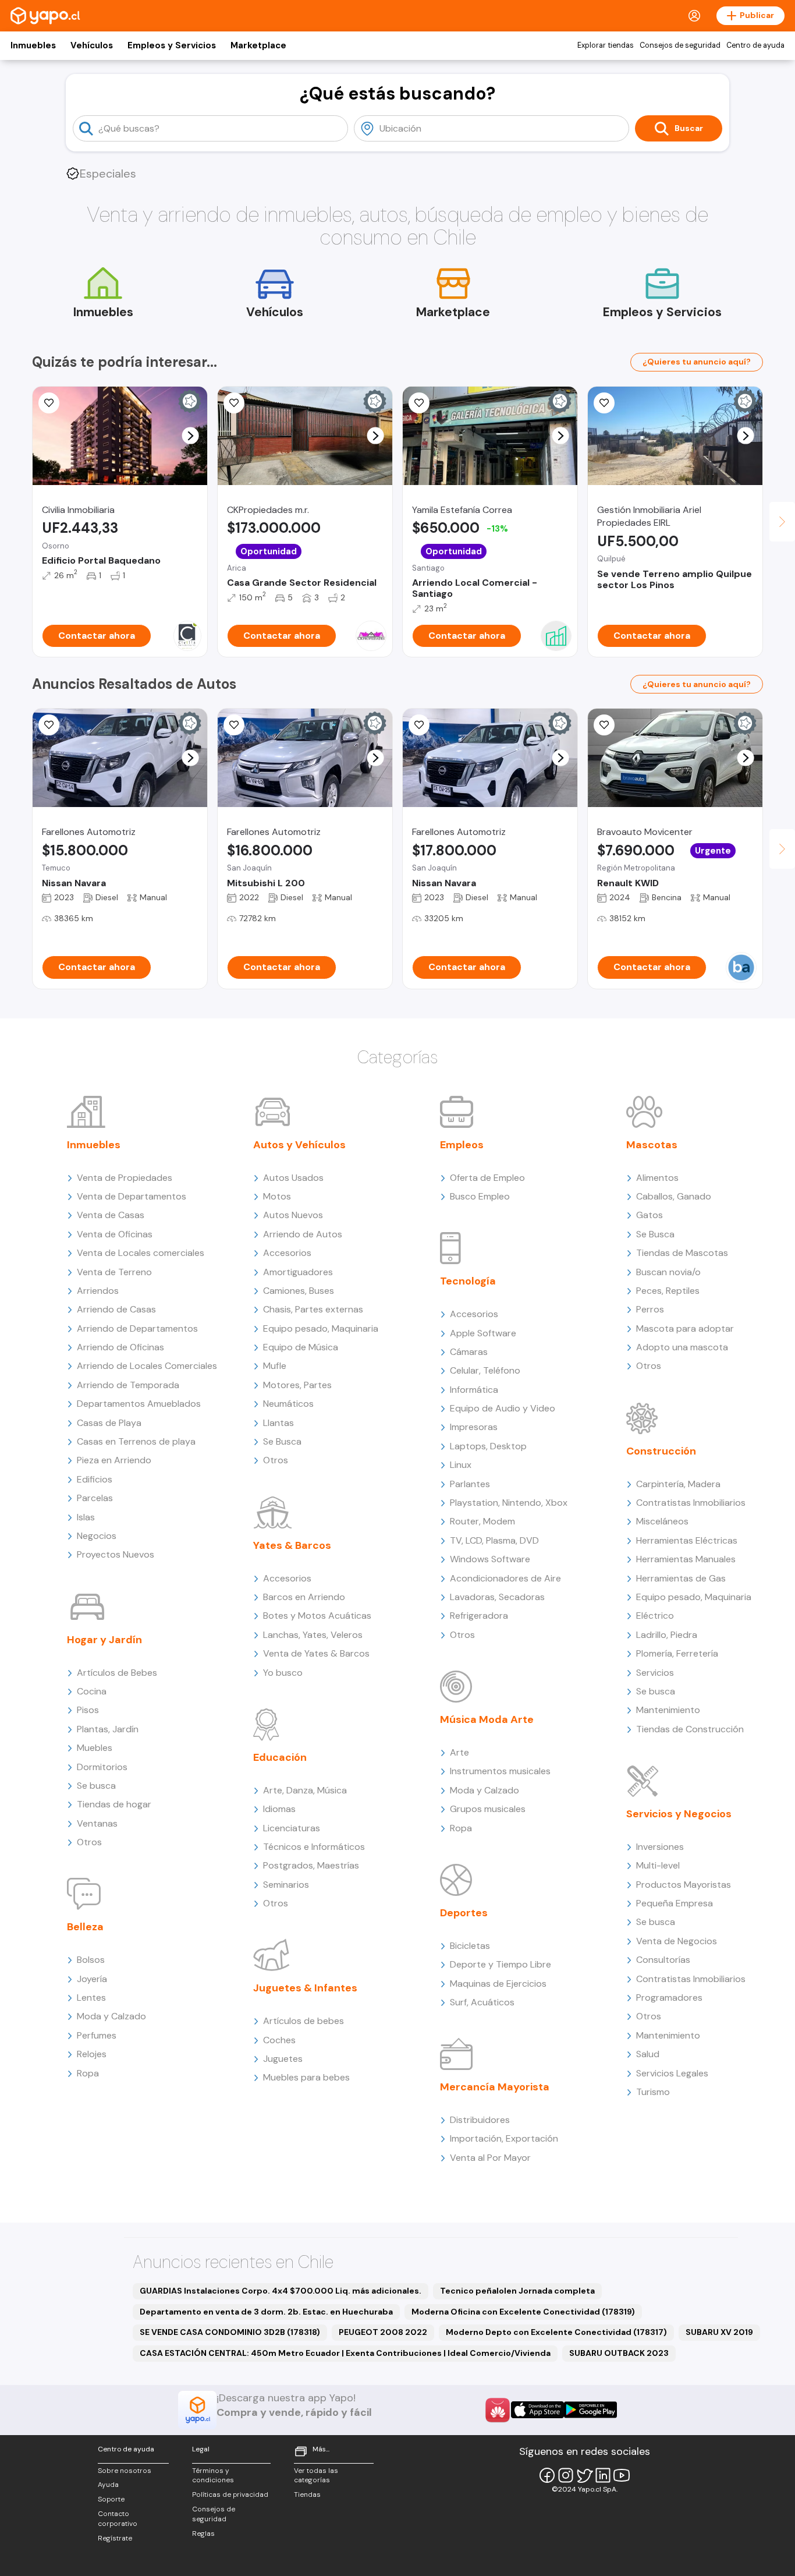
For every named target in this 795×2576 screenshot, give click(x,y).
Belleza (85, 1927)
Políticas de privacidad (230, 2494)
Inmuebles (33, 45)
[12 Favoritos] (49, 403)
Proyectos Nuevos (116, 1554)
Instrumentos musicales (500, 1771)
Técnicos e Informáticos (314, 1847)
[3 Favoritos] (419, 403)
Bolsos (91, 1960)
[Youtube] (622, 2475)
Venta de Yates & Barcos (316, 1653)
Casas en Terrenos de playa (136, 1441)
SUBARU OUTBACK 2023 (619, 2353)
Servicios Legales (672, 2073)
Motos (277, 1196)
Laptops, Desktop (488, 1446)
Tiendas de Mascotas (682, 1253)
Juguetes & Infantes (305, 1988)
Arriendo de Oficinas (120, 1347)
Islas (86, 1517)
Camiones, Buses (299, 1291)
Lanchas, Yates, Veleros (313, 1635)
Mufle (275, 1366)
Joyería (92, 1979)
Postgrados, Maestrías (311, 1865)
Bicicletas (470, 1946)
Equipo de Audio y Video (503, 1408)
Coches (279, 2040)
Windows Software (490, 1559)
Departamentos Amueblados (139, 1404)
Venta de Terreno (114, 1272)
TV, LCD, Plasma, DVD (494, 1540)
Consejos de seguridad (680, 45)
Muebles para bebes (306, 2077)
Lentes (91, 1998)
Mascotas (652, 1145)
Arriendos (98, 1291)
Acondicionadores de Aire (505, 1578)
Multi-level (658, 1865)
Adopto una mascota (682, 1347)
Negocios (97, 1536)
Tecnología (468, 1281)
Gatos (650, 1215)
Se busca (96, 1786)
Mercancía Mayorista (495, 2087)
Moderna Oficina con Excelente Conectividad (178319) (523, 2312)
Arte (459, 1752)
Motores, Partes (297, 1385)
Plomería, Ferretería (677, 1653)
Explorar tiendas (606, 45)
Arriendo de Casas (116, 1309)
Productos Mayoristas (684, 1885)
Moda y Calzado (111, 2016)
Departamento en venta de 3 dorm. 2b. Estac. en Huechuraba (266, 2312)
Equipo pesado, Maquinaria (321, 1328)
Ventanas (97, 1823)
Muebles (95, 1748)
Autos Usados (293, 1178)
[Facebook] (547, 2475)
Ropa (88, 2073)
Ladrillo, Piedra (667, 1635)
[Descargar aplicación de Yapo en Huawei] (498, 2410)
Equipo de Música (301, 1347)
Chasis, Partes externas (313, 1309)
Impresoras (474, 1427)
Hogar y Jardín (104, 1640)
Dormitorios (102, 1767)
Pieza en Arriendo (114, 1460)
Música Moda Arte (487, 1719)
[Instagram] (566, 2475)
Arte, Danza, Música (305, 1790)
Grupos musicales (488, 1809)
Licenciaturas (292, 1828)
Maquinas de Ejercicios (498, 1984)
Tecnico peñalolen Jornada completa (517, 2291)
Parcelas (95, 1498)
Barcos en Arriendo (304, 1597)
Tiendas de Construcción (690, 1729)
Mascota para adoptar (685, 1328)
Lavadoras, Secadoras (497, 1597)
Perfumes (97, 2035)
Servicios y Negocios (679, 1814)
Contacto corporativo (118, 2519)
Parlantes (470, 1484)
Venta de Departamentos (132, 1196)
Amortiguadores (298, 1272)
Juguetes (283, 2059)
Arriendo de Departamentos (137, 1328)
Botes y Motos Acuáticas (317, 1616)
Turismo (653, 2092)
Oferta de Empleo (487, 1178)
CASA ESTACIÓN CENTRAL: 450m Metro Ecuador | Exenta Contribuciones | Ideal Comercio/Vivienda (345, 2353)
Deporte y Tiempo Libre (501, 1964)
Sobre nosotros (125, 2471)
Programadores (669, 1998)
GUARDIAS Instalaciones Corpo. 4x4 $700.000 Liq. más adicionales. (281, 2291)
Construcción (661, 1451)
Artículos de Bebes (117, 1673)
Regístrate (115, 2538)
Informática (474, 1390)
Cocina (92, 1691)
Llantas (278, 1423)
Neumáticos (288, 1404)
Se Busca (282, 1441)
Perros (650, 1309)
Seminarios (286, 1885)
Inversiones (660, 1847)
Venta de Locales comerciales (141, 1253)
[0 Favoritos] (234, 403)
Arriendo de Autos (303, 1234)
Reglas (203, 2533)
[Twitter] (584, 2475)
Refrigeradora (479, 1616)
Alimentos (657, 1178)
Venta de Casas (111, 1215)
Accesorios (287, 1253)
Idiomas (279, 1809)
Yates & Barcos (292, 1545)
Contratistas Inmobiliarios (691, 1503)
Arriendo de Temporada (128, 1385)
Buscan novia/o (668, 1272)
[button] (191, 436)
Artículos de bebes (304, 2021)
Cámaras (469, 1352)
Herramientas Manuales (686, 1559)
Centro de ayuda (755, 45)
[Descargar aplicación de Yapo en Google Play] (590, 2410)
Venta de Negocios (677, 1941)
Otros (89, 1842)
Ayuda (108, 2485)
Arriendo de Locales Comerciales (147, 1366)
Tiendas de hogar (114, 1804)
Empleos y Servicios (172, 45)
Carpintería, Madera (678, 1484)
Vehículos (92, 45)
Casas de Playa (109, 1423)
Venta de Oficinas (115, 1234)
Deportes (464, 1913)
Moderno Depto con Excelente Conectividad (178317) (556, 2332)
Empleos (462, 1145)
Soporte (111, 2499)
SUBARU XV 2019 (719, 2332)
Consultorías (663, 1960)
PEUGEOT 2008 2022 (383, 2332)
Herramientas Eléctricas (687, 1540)
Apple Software (483, 1333)
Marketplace (258, 45)
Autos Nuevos (293, 1215)
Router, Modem (482, 1521)
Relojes (92, 2054)
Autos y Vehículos (299, 1145)
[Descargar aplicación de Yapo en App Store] (537, 2410)
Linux (461, 1465)
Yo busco (283, 1673)
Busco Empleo (480, 1196)
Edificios (95, 1479)
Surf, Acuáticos (482, 2002)
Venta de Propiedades (125, 1178)
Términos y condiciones (213, 2476)
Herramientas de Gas (681, 1578)
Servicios (655, 1673)
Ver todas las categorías (316, 2476)
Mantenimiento (668, 1710)
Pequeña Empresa (675, 1903)
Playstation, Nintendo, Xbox (509, 1503)
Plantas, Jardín (108, 1729)
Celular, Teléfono (485, 1370)
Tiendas (307, 2494)
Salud (648, 2054)
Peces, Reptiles (668, 1291)
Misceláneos (662, 1521)
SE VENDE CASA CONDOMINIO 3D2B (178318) (230, 2332)
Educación (280, 1757)
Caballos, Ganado (674, 1196)
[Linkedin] (603, 2475)
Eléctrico (655, 1616)
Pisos (88, 1710)
